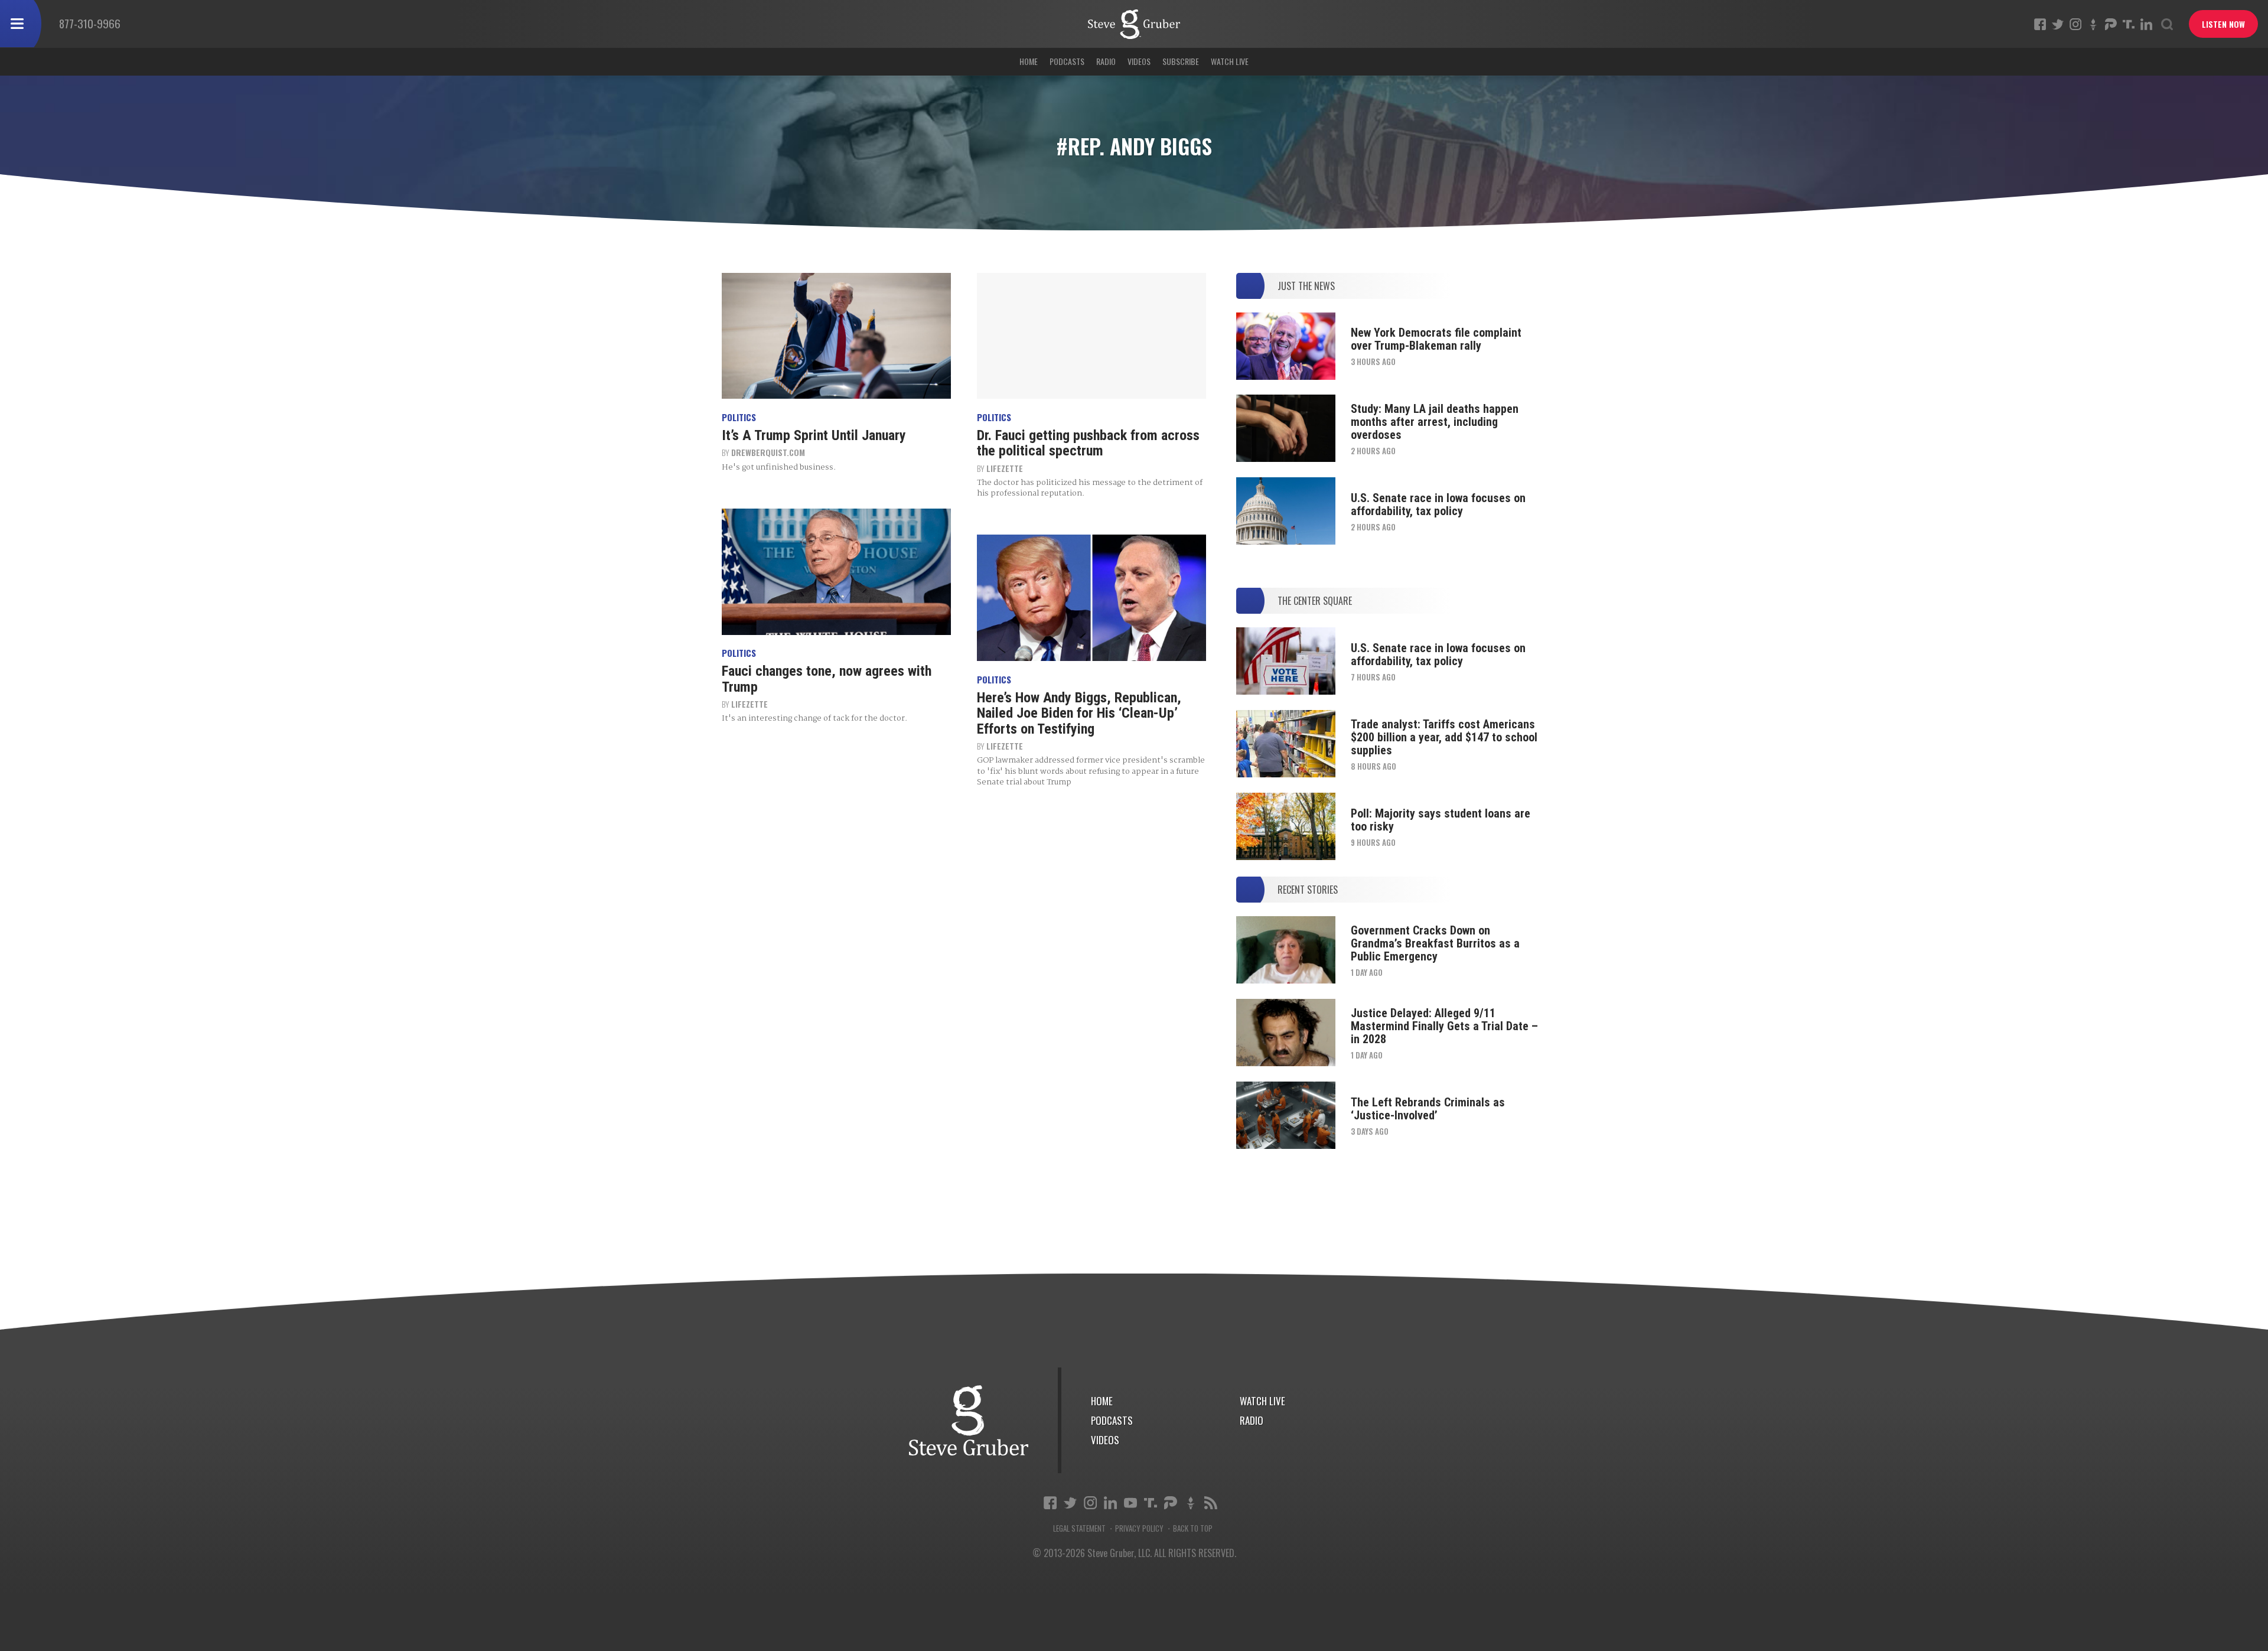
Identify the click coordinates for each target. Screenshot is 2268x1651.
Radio (1106, 61)
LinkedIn (2146, 24)
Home (1029, 61)
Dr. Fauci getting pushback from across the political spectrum (1088, 443)
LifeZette (1005, 468)
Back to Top (1193, 1528)
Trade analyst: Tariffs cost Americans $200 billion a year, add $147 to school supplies (1444, 737)
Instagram (2075, 24)
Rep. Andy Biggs (1134, 24)
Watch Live (1230, 61)
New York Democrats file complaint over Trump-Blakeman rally (1436, 339)
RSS (1211, 1503)
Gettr (2093, 24)
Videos (1139, 61)
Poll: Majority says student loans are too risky (1441, 820)
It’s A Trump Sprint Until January (814, 435)
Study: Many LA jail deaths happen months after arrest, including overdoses (1435, 422)
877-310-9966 (90, 23)
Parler (2111, 24)
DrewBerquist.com (768, 452)
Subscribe (1181, 61)
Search (2167, 24)
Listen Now (2223, 24)
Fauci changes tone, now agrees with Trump (827, 679)
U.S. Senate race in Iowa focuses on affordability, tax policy (1438, 504)
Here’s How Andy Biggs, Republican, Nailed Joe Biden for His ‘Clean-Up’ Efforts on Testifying (1079, 713)
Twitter (2058, 24)
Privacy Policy (1139, 1528)
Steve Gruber (969, 1420)
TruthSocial (2129, 24)
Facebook (2040, 24)
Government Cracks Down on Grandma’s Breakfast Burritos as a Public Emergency (1435, 943)
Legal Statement (1079, 1528)
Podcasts (1067, 61)
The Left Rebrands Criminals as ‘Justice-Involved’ (1428, 1109)
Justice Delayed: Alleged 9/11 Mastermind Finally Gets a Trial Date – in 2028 (1444, 1026)
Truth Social (1151, 1503)
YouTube (1130, 1503)
